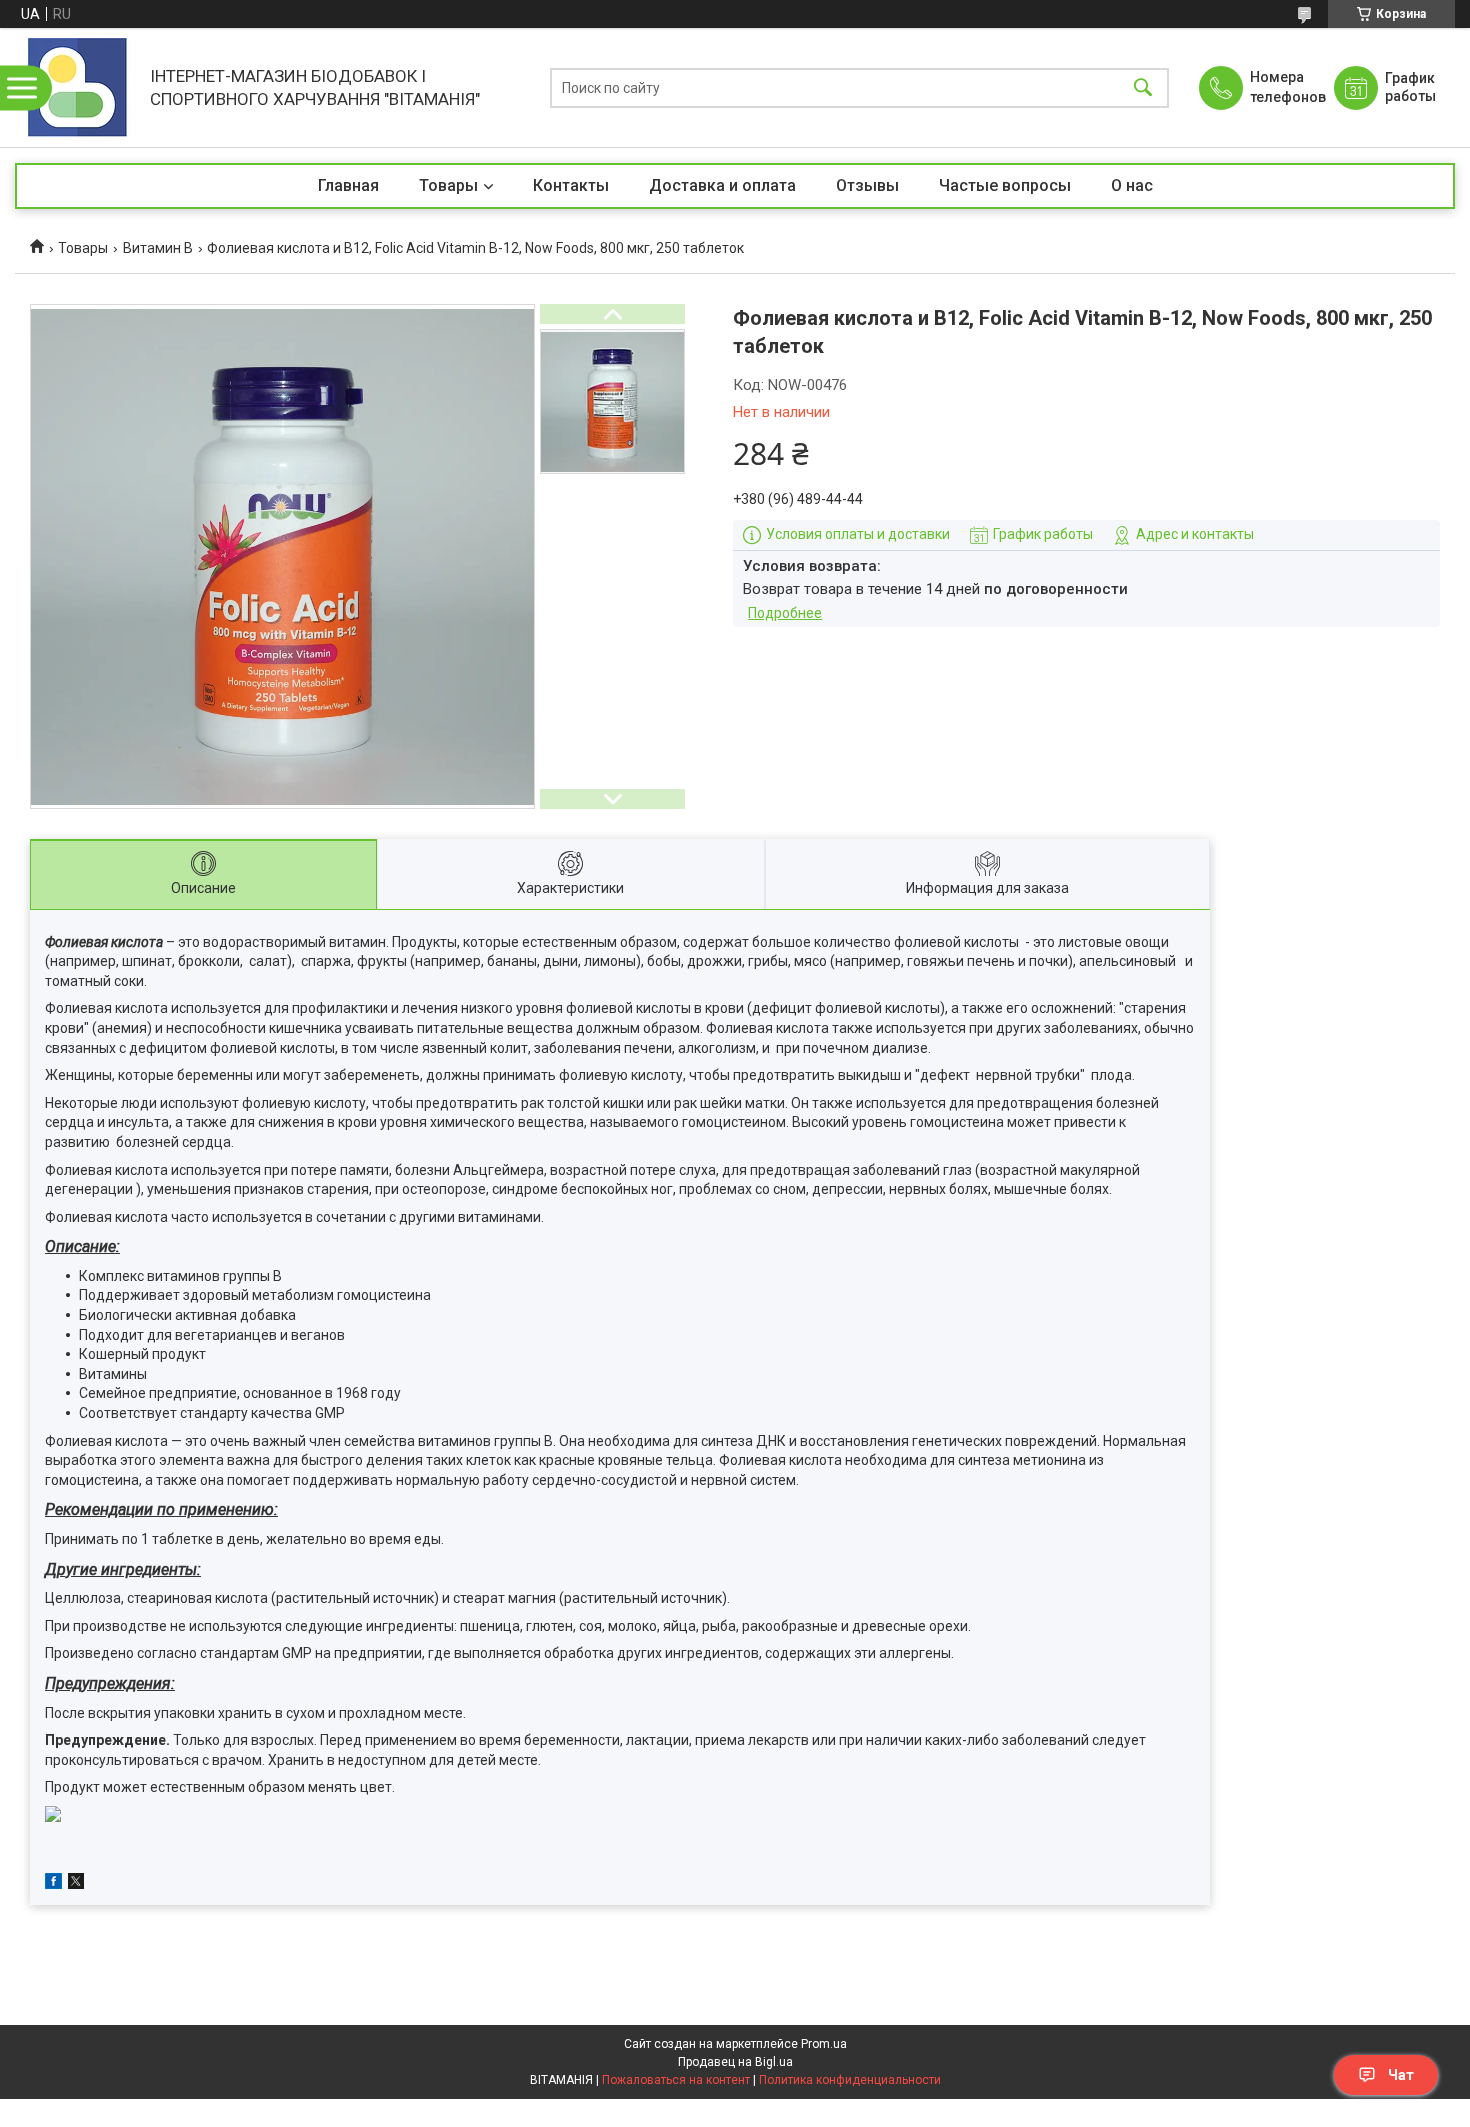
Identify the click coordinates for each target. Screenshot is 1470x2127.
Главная (348, 185)
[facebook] (53, 1884)
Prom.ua (824, 2044)
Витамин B (158, 248)
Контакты (571, 185)
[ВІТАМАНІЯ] (77, 87)
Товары (448, 185)
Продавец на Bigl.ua (735, 2062)
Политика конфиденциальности (850, 2080)
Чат (1401, 2075)
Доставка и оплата (722, 185)
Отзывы (867, 185)
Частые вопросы (1005, 185)
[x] (76, 1884)
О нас (1132, 185)
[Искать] (1143, 87)
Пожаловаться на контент (676, 2080)
